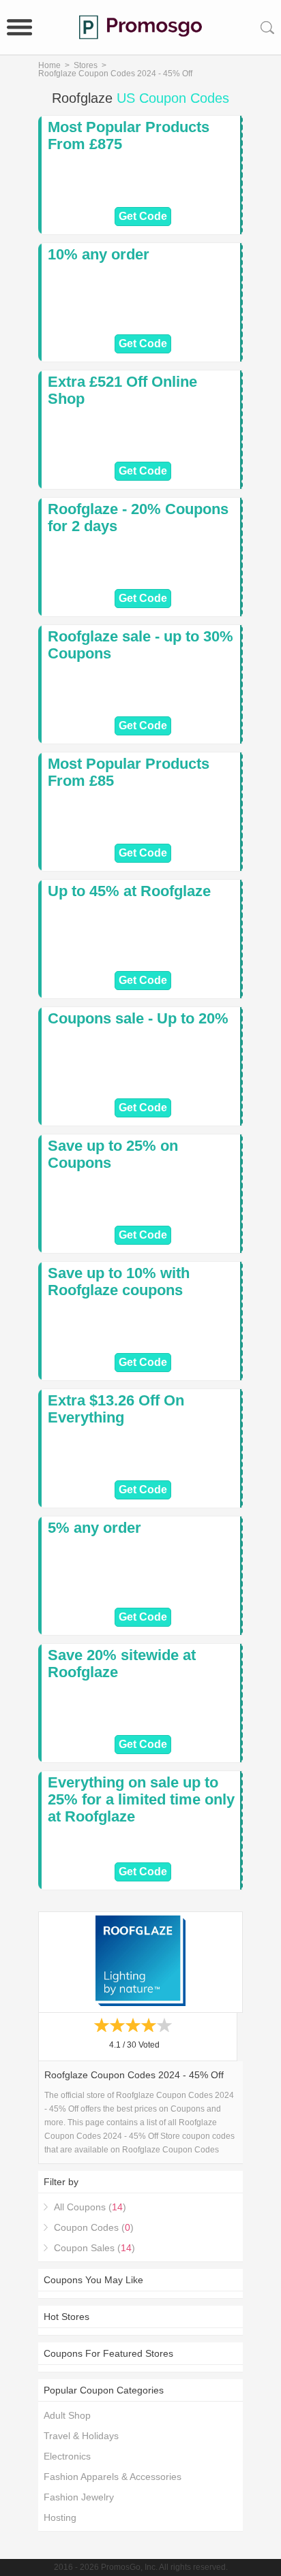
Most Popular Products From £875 (129, 136)
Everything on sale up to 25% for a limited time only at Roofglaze (141, 1799)
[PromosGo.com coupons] (140, 27)
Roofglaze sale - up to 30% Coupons (140, 645)
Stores (86, 65)
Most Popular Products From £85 (129, 772)
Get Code (143, 216)
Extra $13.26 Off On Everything (116, 1409)
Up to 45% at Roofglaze (129, 891)
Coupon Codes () (94, 2227)
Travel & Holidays (81, 2436)
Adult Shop (67, 2415)
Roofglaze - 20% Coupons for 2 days (138, 518)
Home (49, 65)
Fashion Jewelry (79, 2497)
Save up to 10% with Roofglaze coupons (119, 1282)
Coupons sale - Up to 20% (138, 1018)
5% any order (94, 1528)
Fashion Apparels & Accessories (113, 2477)
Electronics (67, 2456)
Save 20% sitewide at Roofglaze (122, 1664)
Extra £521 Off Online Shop (122, 390)
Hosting (60, 2517)
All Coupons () (90, 2207)
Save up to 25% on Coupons (113, 1154)
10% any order (99, 254)
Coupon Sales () (94, 2248)
